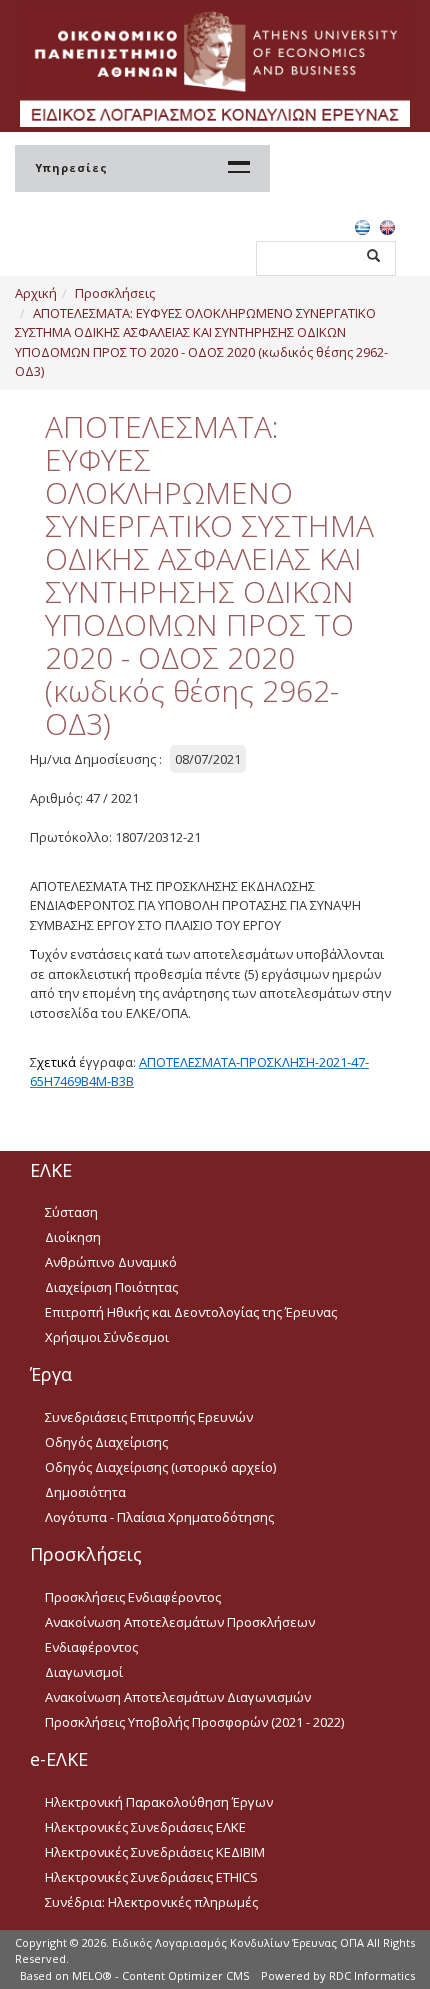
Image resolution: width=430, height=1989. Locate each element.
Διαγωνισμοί (84, 1672)
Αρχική (36, 293)
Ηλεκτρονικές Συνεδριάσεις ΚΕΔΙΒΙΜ (155, 1852)
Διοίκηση (73, 1237)
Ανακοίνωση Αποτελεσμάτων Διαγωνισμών (178, 1697)
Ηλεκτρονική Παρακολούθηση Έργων (159, 1802)
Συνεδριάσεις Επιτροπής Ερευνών (149, 1417)
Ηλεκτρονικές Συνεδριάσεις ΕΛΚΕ (145, 1827)
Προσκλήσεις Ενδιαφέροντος (133, 1597)
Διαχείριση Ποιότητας (111, 1287)
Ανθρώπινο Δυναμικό (111, 1262)
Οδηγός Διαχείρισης (106, 1442)
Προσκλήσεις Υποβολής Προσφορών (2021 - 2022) (194, 1722)
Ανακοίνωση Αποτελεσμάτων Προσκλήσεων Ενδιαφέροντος (180, 1634)
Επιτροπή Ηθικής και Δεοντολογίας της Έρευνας (191, 1312)
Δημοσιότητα (85, 1492)
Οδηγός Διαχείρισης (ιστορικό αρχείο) (160, 1467)
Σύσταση (71, 1212)
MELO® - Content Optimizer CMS (160, 1975)
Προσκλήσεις (115, 293)
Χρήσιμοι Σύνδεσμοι (107, 1337)
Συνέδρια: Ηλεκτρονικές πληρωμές (151, 1902)
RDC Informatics (372, 1975)
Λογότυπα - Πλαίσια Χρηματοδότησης (159, 1517)
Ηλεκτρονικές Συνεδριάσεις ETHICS (151, 1877)
